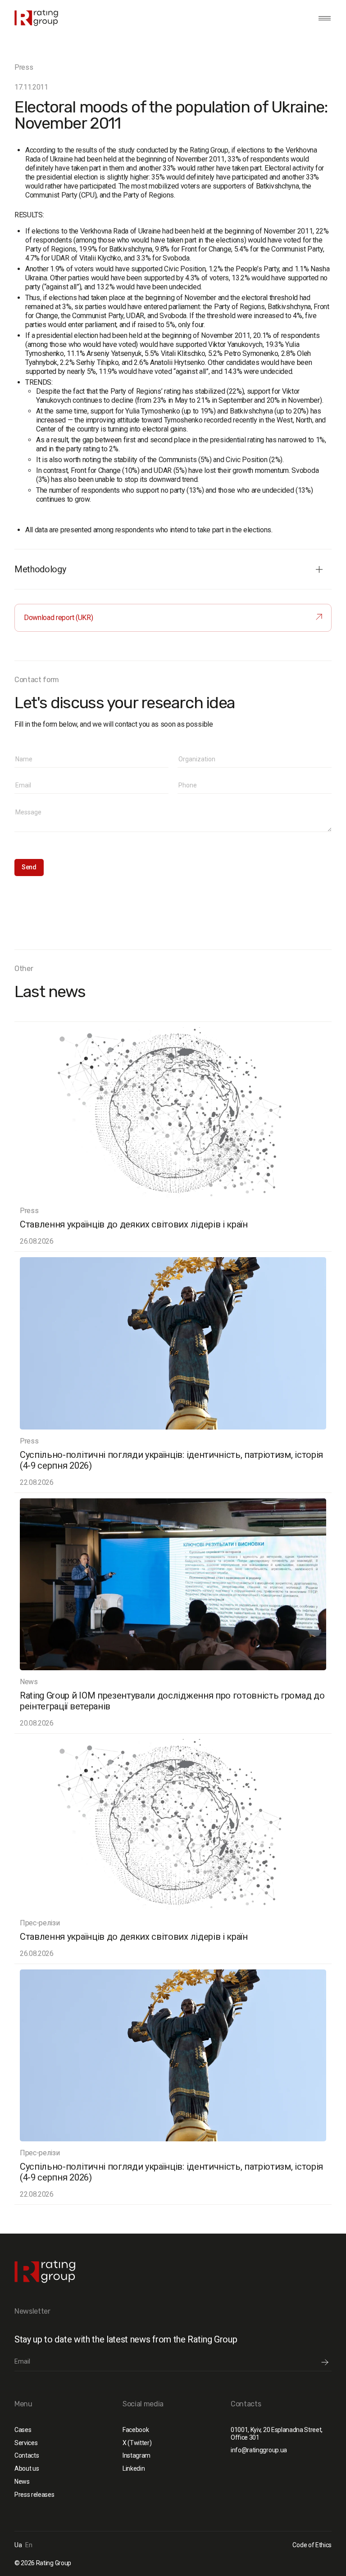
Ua (18, 2545)
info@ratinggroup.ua (259, 2450)
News (22, 2482)
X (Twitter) (137, 2443)
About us (27, 2468)
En (29, 2545)
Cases (23, 2430)
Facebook (136, 2430)
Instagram (137, 2455)
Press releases (34, 2495)
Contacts (27, 2455)
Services (26, 2443)
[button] (323, 18)
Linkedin (134, 2468)
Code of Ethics (312, 2545)
